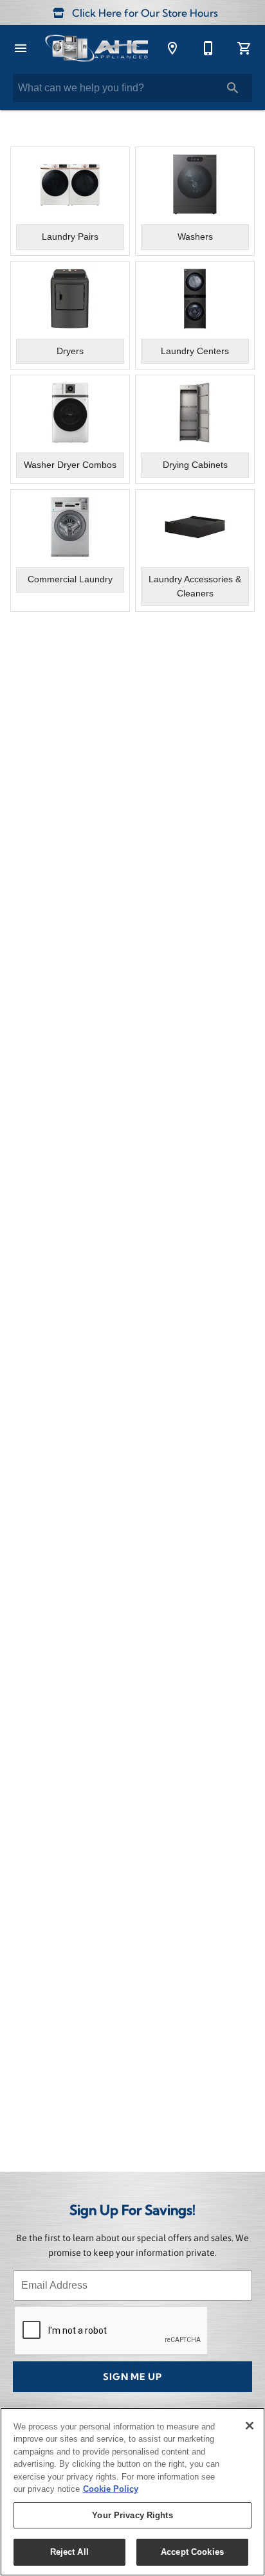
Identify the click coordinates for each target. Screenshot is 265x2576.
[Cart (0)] (244, 48)
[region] (132, 2492)
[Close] (250, 2426)
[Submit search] (233, 88)
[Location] (172, 48)
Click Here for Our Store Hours (144, 14)
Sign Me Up (132, 2378)
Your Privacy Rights (132, 2515)
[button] (21, 48)
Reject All (69, 2552)
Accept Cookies (192, 2552)
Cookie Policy (111, 2489)
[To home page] (96, 48)
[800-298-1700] (208, 48)
